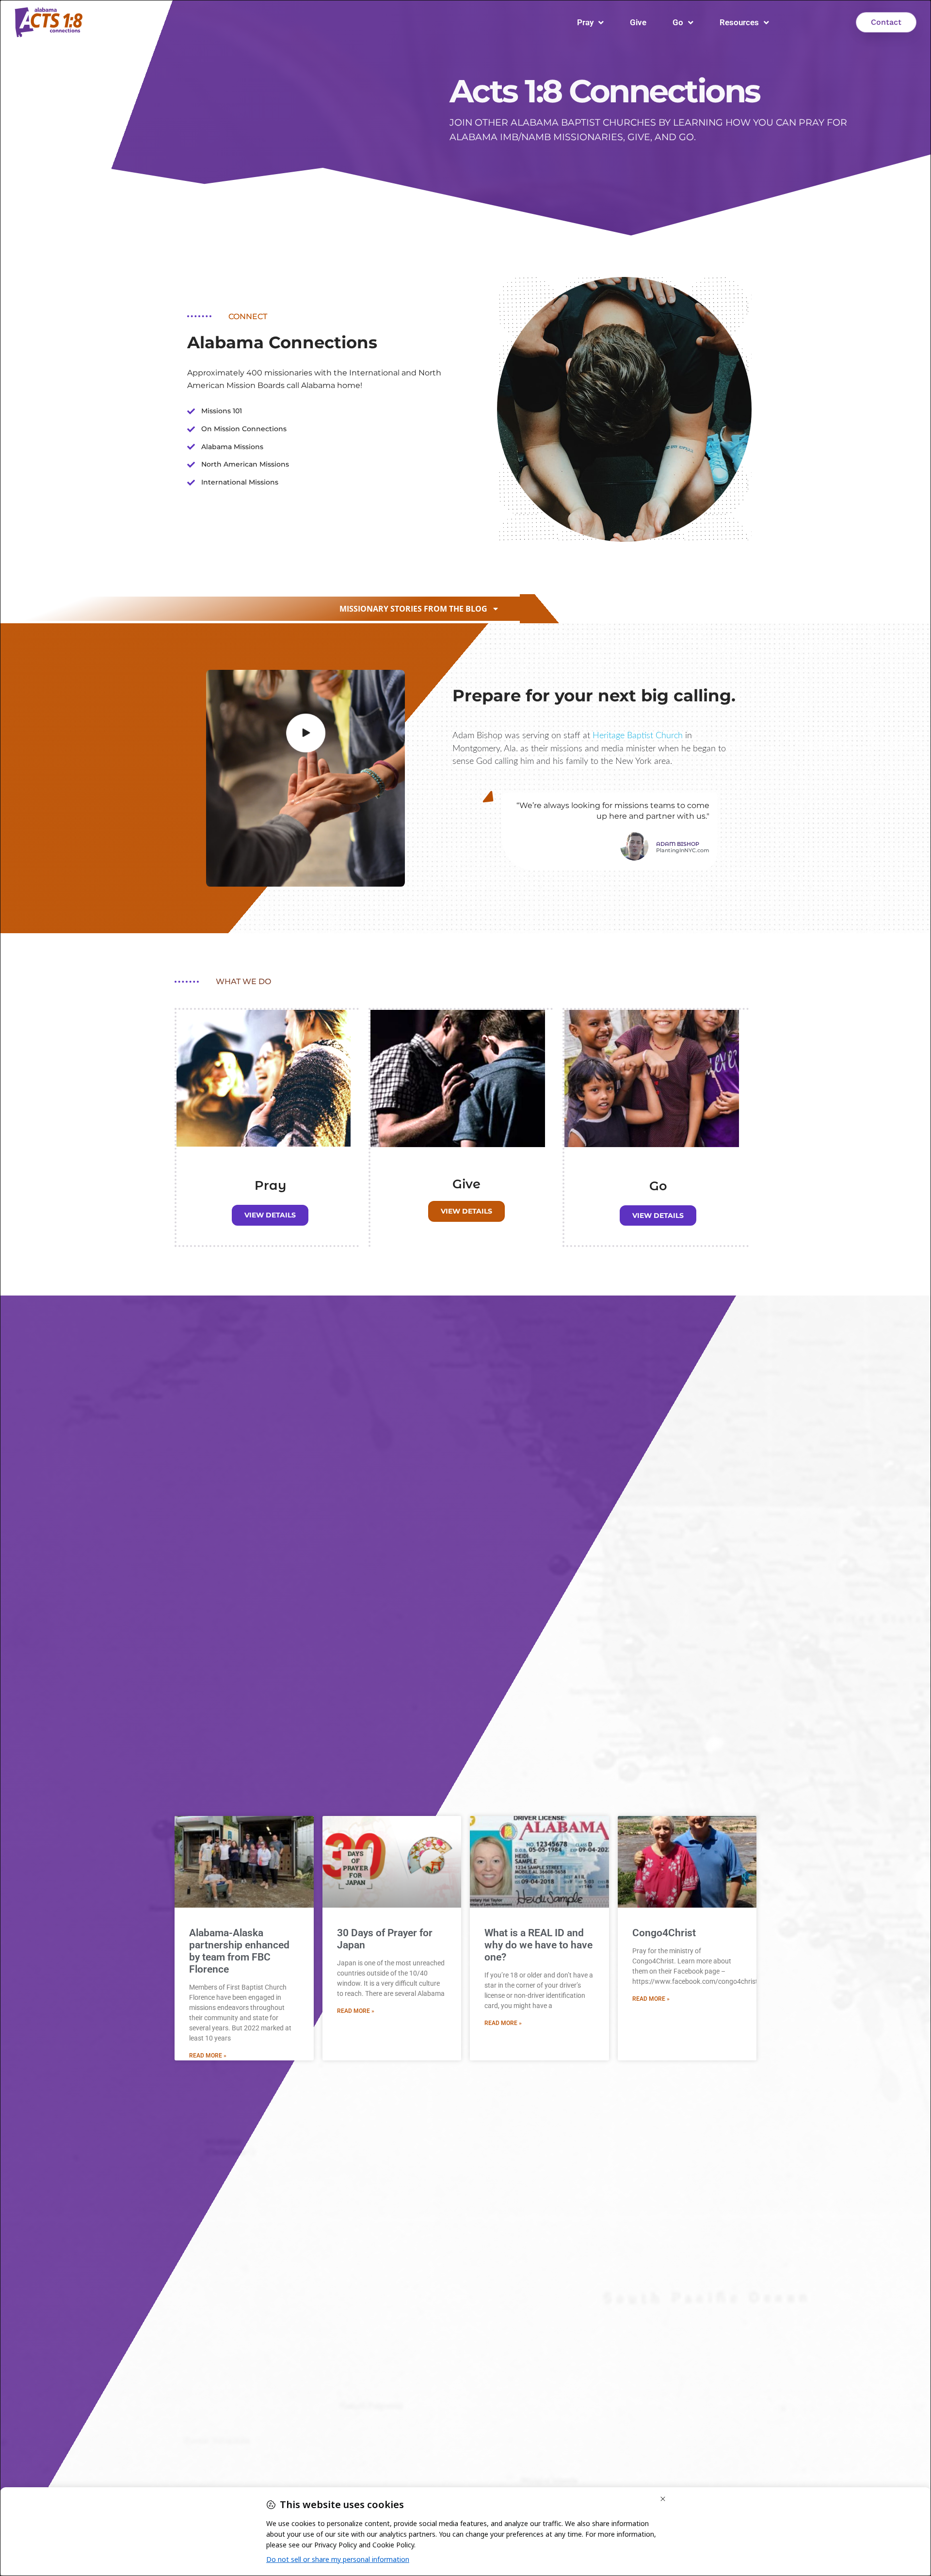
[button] (419, 609)
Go (678, 22)
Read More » (208, 2056)
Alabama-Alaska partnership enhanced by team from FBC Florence (239, 1951)
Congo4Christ (664, 1933)
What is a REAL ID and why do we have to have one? (538, 1945)
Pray (585, 22)
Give (638, 22)
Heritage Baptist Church (638, 736)
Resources (739, 22)
